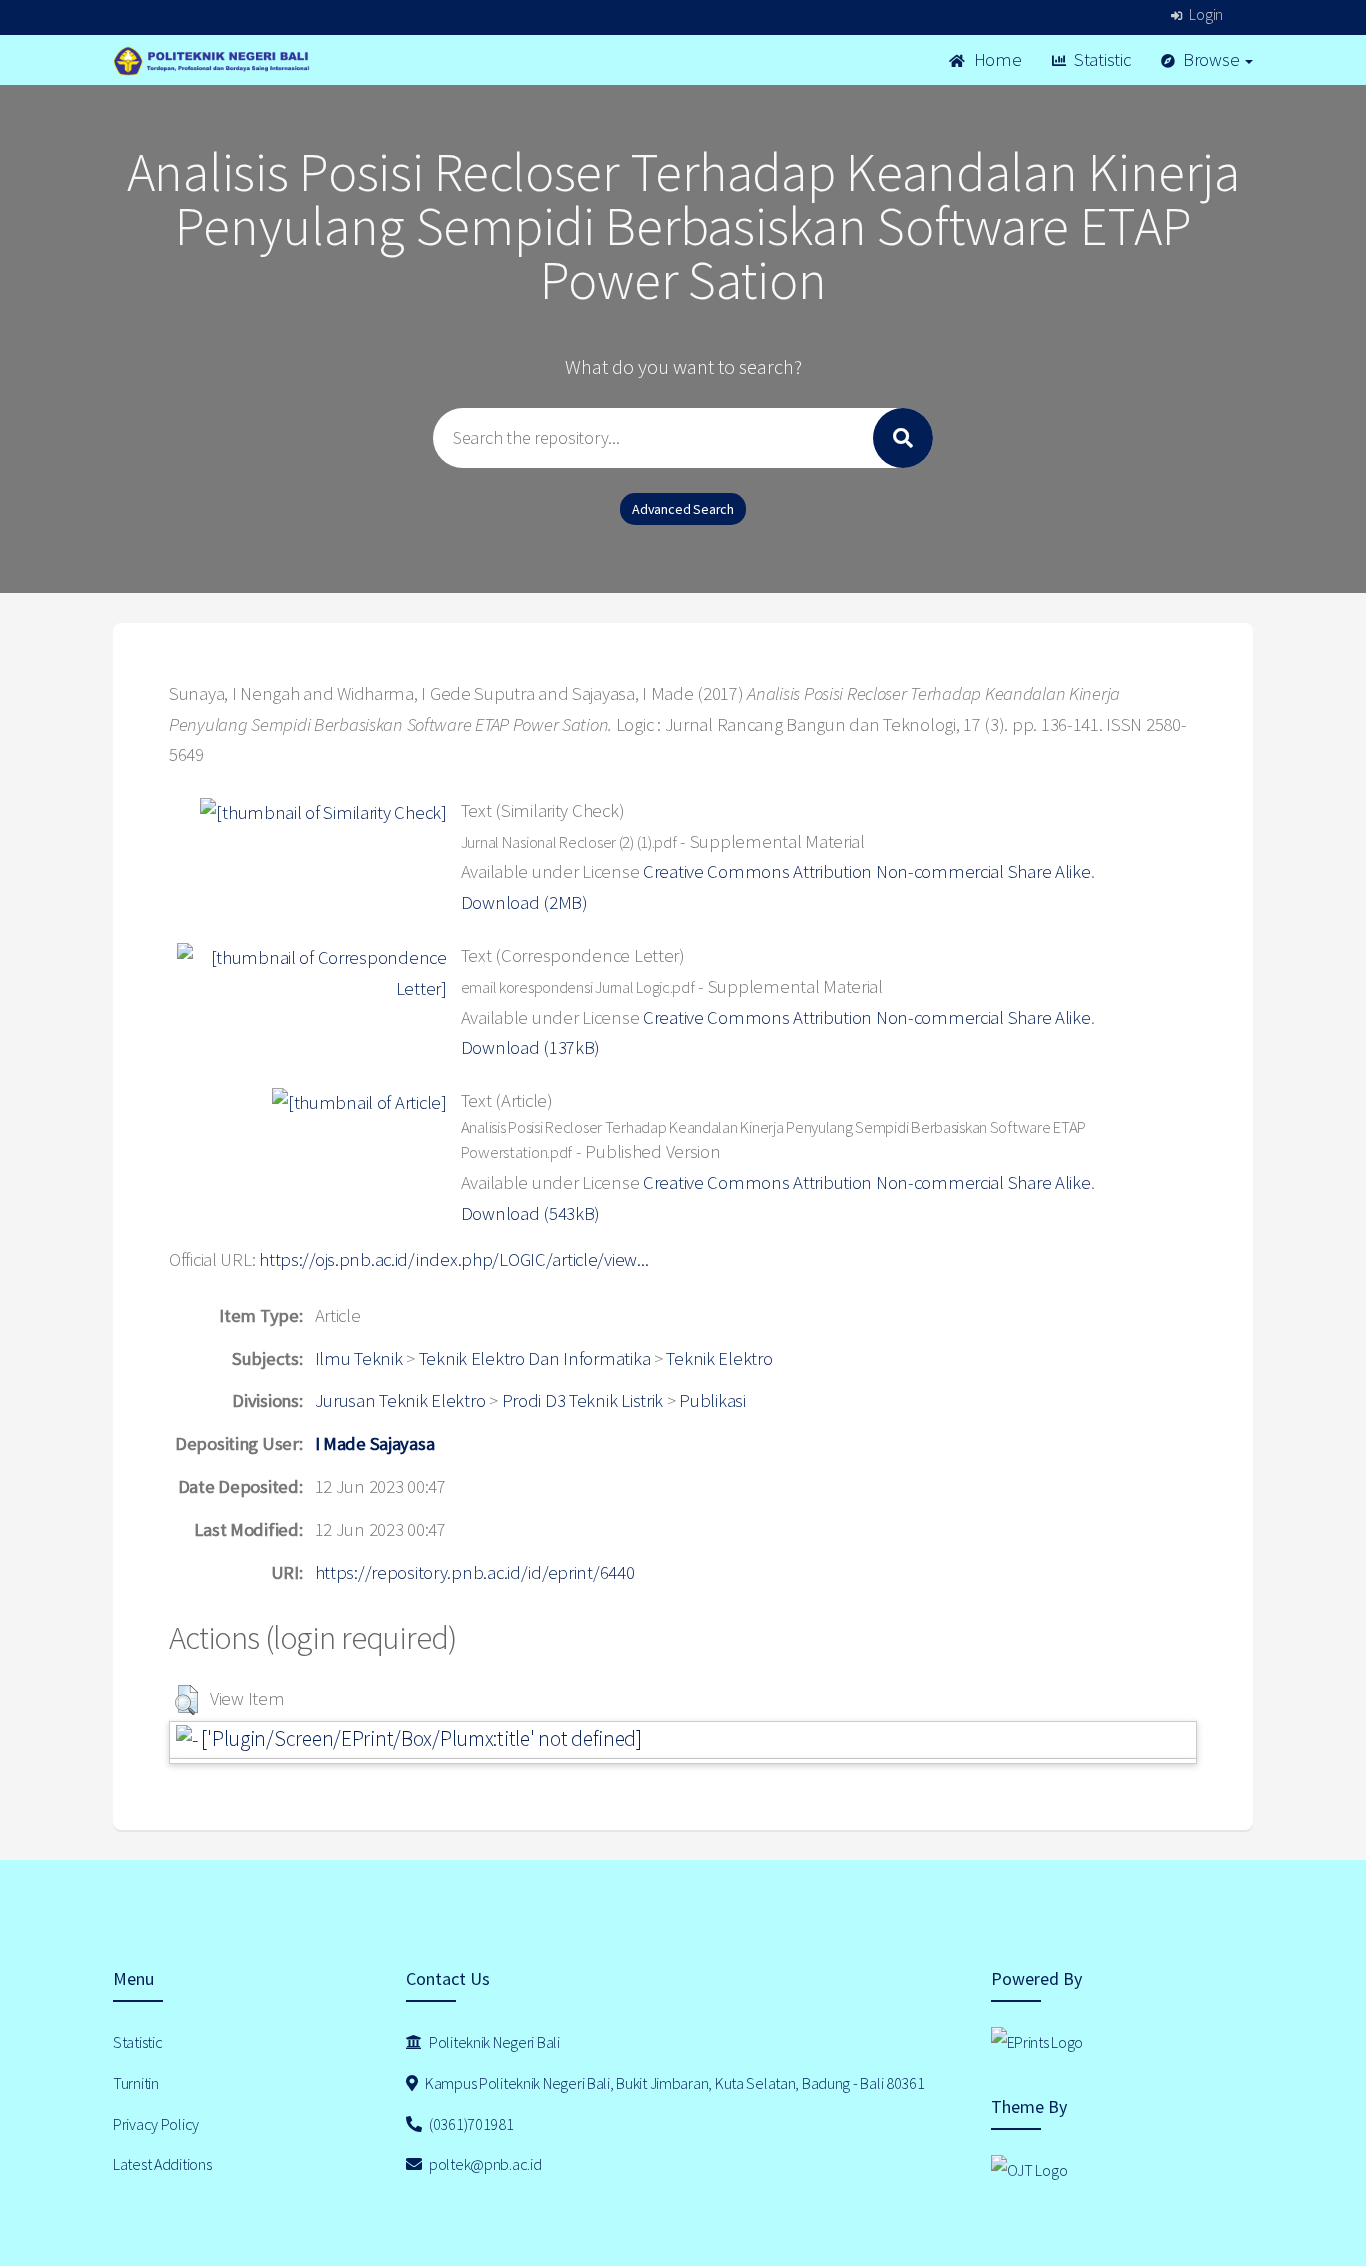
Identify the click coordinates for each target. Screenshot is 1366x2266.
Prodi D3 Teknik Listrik (583, 1400)
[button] (186, 1700)
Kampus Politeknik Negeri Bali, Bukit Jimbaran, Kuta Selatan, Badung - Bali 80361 (673, 2083)
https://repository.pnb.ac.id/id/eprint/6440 (475, 1572)
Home (996, 59)
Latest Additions (162, 2164)
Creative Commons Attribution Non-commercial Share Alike (867, 871)
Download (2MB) (524, 902)
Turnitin (136, 2083)
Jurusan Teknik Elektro (400, 1400)
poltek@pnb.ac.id (483, 2164)
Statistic (1100, 59)
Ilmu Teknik (359, 1358)
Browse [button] (1211, 59)
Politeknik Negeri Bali (493, 2042)
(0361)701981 (469, 2124)
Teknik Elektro (719, 1358)
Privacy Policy (156, 2124)
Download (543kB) (531, 1213)
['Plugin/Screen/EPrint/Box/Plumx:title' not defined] (420, 1738)
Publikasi (712, 1400)
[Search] (903, 438)
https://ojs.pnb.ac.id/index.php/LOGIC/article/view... (453, 1259)
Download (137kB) (531, 1047)
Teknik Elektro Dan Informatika (535, 1358)
